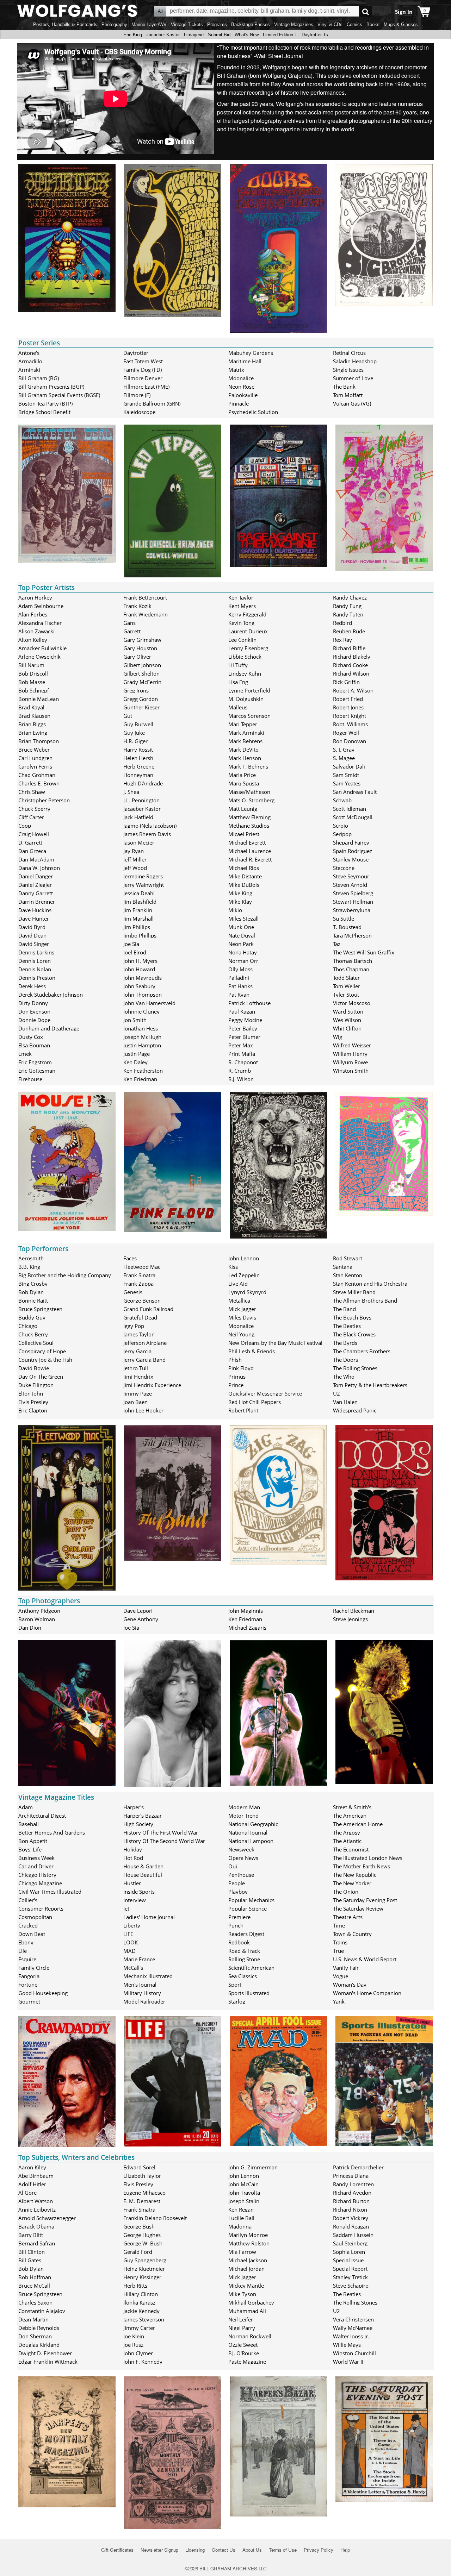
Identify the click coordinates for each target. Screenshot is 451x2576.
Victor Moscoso (352, 1003)
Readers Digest (246, 1934)
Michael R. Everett (250, 859)
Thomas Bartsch (353, 961)
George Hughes (142, 2235)
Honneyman (138, 775)
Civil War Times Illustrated (50, 1892)
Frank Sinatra (139, 1275)
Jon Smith (135, 1020)
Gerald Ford (138, 2252)
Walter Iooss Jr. (351, 2336)
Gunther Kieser (141, 707)
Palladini (239, 978)
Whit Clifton (347, 1028)
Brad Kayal (31, 707)
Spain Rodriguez (353, 851)
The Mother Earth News (362, 1866)
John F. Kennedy (143, 2362)
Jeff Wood (135, 868)
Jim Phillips (137, 927)
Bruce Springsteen (40, 1309)
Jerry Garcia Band (144, 1360)
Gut (128, 716)
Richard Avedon (352, 2193)
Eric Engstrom (35, 1062)
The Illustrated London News (368, 1858)
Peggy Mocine (245, 1020)
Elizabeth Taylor (142, 2176)
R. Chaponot (243, 1062)
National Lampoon (251, 1841)
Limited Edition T (280, 35)
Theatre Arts (348, 1917)
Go (366, 11)
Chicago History (37, 1875)
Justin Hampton (142, 1045)
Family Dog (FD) (143, 370)
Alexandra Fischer (40, 623)
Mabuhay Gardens (251, 353)
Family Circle (34, 1968)
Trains (340, 1942)
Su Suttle (344, 919)
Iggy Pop (134, 1326)
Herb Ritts (135, 2286)
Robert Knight (350, 716)
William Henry (350, 1054)
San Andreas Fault (355, 792)
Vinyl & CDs (330, 24)
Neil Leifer (241, 2319)
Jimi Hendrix (138, 1377)
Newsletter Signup (159, 2550)
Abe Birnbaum (36, 2176)
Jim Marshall (138, 919)
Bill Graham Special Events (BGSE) (59, 395)
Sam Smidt (346, 775)
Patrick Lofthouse (249, 1003)
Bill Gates (30, 2260)
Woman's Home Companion (367, 1993)
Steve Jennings (350, 1619)
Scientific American (251, 1968)
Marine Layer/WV (149, 24)
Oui (233, 1866)
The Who (344, 1377)
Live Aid (238, 1284)
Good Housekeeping (43, 1993)
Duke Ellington (36, 1385)
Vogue (341, 1976)
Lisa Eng (238, 682)
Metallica (239, 1300)
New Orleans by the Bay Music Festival (275, 1343)
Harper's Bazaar (143, 1816)
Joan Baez (135, 1402)
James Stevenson (144, 2319)
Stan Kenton (348, 1275)
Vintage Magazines (294, 24)
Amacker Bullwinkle (42, 648)
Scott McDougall (353, 817)
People (237, 1883)
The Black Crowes (354, 1334)
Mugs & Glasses (401, 24)
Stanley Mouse (351, 859)
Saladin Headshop (355, 361)
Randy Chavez (350, 597)
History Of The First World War (161, 1832)
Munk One (241, 927)
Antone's (29, 353)
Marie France (139, 1959)
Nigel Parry (242, 2328)
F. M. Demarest (142, 2201)
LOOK (131, 1942)
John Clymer (138, 2353)
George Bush (139, 2226)
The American (350, 1816)
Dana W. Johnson (39, 868)
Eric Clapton (33, 1410)
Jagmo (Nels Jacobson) (150, 826)
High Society (138, 1824)
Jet (126, 1909)
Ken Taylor (241, 597)
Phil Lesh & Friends (252, 1351)
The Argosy (347, 1832)
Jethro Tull (136, 1368)
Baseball (29, 1824)
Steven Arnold (350, 885)
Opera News (243, 1858)
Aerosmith (31, 1258)
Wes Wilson (347, 1020)
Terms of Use (283, 2550)
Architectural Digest (42, 1816)
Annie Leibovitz (37, 2210)
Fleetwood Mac (142, 1267)
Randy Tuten (348, 614)
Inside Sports (139, 1892)
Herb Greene (139, 766)
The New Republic (355, 1875)
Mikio (235, 910)
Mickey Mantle (246, 2286)
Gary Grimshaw (142, 640)
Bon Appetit (33, 1841)
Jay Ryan (134, 851)
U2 (336, 1393)
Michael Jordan (246, 2269)
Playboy (238, 1892)
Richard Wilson (351, 673)
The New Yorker (352, 1883)
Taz (337, 944)
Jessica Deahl (139, 893)
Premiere (239, 1917)
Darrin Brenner (37, 902)
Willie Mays (347, 2345)
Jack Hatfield (138, 817)
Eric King (133, 35)
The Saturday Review (358, 1909)
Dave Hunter (34, 919)
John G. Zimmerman (253, 2167)
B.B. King (29, 1267)
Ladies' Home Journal (149, 1917)
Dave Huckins (35, 910)
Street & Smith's (352, 1807)
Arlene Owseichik (39, 657)
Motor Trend (243, 1816)
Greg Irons (136, 690)
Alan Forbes (33, 614)
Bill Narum (31, 665)
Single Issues (348, 370)
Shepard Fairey (351, 842)
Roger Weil (346, 733)
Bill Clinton (32, 2252)
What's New (247, 35)
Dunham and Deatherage (49, 1028)
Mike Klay (240, 902)
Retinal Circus (349, 353)
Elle (23, 1951)
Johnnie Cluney (141, 1011)
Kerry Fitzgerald (247, 614)
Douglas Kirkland (39, 2345)
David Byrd (32, 927)
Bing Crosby (33, 1284)
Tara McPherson (352, 935)
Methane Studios (249, 826)
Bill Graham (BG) (39, 378)
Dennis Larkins (36, 952)
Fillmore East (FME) (146, 387)
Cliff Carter (31, 817)
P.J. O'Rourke (244, 2353)
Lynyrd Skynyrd (247, 1292)
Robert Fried (348, 699)
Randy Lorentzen (353, 2184)
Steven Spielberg (353, 893)
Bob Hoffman (35, 2277)
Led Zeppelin (244, 1275)
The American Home (358, 1824)
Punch (236, 1925)
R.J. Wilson (241, 1079)
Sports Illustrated (249, 1993)
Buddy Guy (32, 1317)
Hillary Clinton (141, 2294)
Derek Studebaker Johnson (51, 995)
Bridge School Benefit (44, 412)
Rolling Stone (244, 1959)
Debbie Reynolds (39, 2328)
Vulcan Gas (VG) (352, 403)
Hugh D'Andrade (143, 783)
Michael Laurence (250, 851)
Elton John (31, 1393)
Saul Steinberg (350, 2243)
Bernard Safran (37, 2243)
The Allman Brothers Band (365, 1300)
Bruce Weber (34, 750)
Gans (129, 623)
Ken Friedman (140, 1079)
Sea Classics (243, 1976)
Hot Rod (133, 1858)
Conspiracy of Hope (42, 1351)
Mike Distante (245, 876)
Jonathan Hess (141, 1028)
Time (339, 1925)
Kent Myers (242, 606)
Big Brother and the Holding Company (65, 1275)
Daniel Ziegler (35, 885)
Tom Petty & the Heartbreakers (370, 1385)
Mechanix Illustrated (148, 1976)
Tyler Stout (346, 995)
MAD (129, 1951)
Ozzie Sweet (243, 2345)
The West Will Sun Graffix (364, 952)
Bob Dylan (31, 1292)
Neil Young (241, 1334)
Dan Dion (30, 1628)
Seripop (342, 834)
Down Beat (32, 1934)
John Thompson (143, 995)
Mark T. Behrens (248, 766)
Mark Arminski (246, 733)
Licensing (195, 2550)
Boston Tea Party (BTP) (45, 403)
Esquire (27, 1959)
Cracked (28, 1925)
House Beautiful (143, 1875)
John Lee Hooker (143, 1410)
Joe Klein (134, 2336)
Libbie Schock (245, 657)
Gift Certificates (117, 2550)
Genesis (133, 1292)
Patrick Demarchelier (358, 2167)
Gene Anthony (141, 1619)
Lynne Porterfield (249, 690)
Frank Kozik (137, 606)
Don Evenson (34, 1011)
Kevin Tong (241, 623)
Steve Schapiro (351, 2286)
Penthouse (241, 1875)
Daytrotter (136, 353)
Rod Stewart (348, 1258)
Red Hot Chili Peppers (255, 1402)
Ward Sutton (348, 1011)
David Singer (34, 944)
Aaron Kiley (32, 2167)
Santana (343, 1267)
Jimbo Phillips (140, 935)
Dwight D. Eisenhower (45, 2353)
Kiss (233, 1267)
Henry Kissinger (142, 2277)
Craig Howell (34, 834)
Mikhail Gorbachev (251, 2302)
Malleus (238, 707)
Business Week (36, 1858)
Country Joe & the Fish (45, 1360)
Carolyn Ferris (35, 766)
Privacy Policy (319, 2550)
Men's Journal (140, 1985)
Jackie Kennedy (141, 2311)
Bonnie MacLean (39, 699)
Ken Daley (135, 1062)
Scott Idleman (350, 809)
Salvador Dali (349, 766)
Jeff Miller (135, 859)
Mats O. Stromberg (251, 800)
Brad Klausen (34, 716)
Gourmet (29, 2001)
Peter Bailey (243, 1028)
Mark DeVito (243, 750)
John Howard (139, 969)
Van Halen (345, 1402)
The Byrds (345, 1343)
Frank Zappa (138, 1284)
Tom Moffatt (348, 395)
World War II (348, 2362)
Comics (354, 24)
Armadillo (30, 361)
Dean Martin (33, 2319)
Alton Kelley (33, 640)
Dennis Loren (35, 961)
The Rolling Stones (355, 1368)
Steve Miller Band (354, 1292)
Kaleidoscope (139, 412)
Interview (135, 1900)
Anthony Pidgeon (39, 1611)
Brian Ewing (33, 733)
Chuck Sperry (34, 809)
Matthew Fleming (249, 817)
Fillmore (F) (137, 395)
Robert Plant (243, 1410)
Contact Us (224, 2550)
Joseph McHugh (142, 1037)
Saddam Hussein (353, 2235)
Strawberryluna (352, 910)
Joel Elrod (135, 952)
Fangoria (29, 1976)
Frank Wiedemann (146, 614)
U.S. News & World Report (365, 1959)
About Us (252, 2550)
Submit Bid (219, 35)
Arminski (29, 370)
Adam (26, 1807)
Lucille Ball (241, 2218)
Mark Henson (245, 758)
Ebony (26, 1942)
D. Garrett (30, 842)
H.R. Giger (135, 741)
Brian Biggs (32, 724)
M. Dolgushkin (246, 699)
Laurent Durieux (248, 631)
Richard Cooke (350, 665)
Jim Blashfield (140, 902)
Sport (235, 1985)
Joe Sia (131, 944)
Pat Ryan (239, 995)
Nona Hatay (243, 952)
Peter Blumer (244, 1037)
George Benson (142, 1300)
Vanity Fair (346, 1968)
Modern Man (244, 1807)
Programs (217, 24)
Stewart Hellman (353, 902)
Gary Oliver (137, 657)
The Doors (345, 1360)
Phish (235, 1360)
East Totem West (143, 361)
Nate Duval (242, 935)
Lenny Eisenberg (248, 648)
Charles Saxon (35, 2302)
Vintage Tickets (187, 24)
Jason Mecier (139, 842)
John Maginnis (246, 1611)
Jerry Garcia (137, 1351)
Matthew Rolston (249, 2243)
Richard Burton (351, 2201)
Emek (25, 1054)
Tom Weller (347, 986)
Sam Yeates (347, 783)
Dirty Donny (33, 1003)
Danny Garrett (36, 893)
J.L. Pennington (141, 800)
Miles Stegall (243, 919)
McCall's (133, 1968)
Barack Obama (36, 2226)
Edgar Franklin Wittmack (48, 2362)
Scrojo (341, 826)
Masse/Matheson (249, 792)
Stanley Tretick (350, 2277)
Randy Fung (347, 606)
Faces (130, 1258)
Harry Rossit (138, 750)
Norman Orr (243, 961)
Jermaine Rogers (143, 876)
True (338, 1951)
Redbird (342, 623)
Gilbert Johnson (142, 665)
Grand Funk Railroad (148, 1309)
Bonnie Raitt (33, 1300)
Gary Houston (140, 648)
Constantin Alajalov (42, 2311)
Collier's (28, 1900)
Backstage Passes (251, 24)
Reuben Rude (349, 631)
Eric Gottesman (37, 1071)
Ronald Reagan (351, 2226)
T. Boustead (347, 927)
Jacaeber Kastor (163, 35)
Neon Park (241, 944)
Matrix (236, 370)
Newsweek (241, 1849)
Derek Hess (32, 986)
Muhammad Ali (247, 2311)
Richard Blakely (352, 657)
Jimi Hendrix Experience (152, 1385)
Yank (339, 2001)
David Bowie (34, 1368)
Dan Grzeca (32, 851)
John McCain (243, 2184)
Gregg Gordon (141, 699)
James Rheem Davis (147, 834)
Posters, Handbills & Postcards (65, 24)
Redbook (239, 1942)
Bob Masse (32, 682)
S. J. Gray (344, 750)
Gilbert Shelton (141, 673)
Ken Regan (241, 2210)
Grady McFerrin (142, 682)
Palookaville (243, 395)
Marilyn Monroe (248, 2235)
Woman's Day (350, 1985)
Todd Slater (346, 978)
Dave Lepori (138, 1611)
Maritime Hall (245, 361)
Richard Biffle (349, 648)
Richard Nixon (350, 2210)
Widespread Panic (355, 1410)
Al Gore (27, 2193)
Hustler (132, 1883)
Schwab (342, 800)
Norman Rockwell (250, 2336)
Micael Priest (244, 834)
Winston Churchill (354, 2353)
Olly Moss (240, 969)
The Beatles (347, 1326)
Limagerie (194, 35)
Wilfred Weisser (352, 1045)
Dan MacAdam (36, 859)
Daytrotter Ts (315, 35)
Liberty (132, 1925)
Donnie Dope (34, 1020)
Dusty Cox (31, 1037)
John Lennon (244, 1258)
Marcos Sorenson (249, 716)
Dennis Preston (37, 978)
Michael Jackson (248, 2260)
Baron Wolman (37, 1619)
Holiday (133, 1849)
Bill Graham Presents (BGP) (51, 387)
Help (345, 2550)
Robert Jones (348, 707)
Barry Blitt (31, 2235)
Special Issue (348, 2260)
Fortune (28, 1985)
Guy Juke (134, 733)
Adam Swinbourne (41, 606)
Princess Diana (351, 2176)
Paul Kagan (242, 1011)
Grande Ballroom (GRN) (152, 403)
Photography (114, 24)
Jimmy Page (138, 1393)
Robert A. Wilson (353, 690)
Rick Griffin (346, 682)
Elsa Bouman (34, 1045)
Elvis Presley (33, 1402)
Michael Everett (247, 842)
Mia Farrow (242, 2252)
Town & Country (352, 1934)
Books (373, 24)
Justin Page (137, 1054)
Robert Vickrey (351, 2218)
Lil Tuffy (238, 665)
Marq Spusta (244, 783)
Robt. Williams (350, 724)
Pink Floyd (241, 1368)
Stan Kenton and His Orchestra (370, 1284)
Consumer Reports (41, 1909)
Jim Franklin (138, 910)
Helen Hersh (138, 758)
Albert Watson (36, 2201)
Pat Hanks (240, 986)
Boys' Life (30, 1849)
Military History (142, 1993)
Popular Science (248, 1909)
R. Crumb (240, 1071)
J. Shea (131, 792)
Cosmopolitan (35, 1917)
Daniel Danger (36, 876)
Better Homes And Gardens (52, 1832)
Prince (236, 1385)
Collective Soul (36, 1343)
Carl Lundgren (35, 758)
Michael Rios (244, 868)
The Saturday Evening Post (365, 1900)
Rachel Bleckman (354, 1611)
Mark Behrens (245, 741)
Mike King (240, 893)
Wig (338, 1037)
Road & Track (244, 1951)
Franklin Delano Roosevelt (155, 2218)
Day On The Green (41, 1377)
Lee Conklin (242, 640)
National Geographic (253, 1824)
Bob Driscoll (33, 673)
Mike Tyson (242, 2294)
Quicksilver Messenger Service (265, 1393)
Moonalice (241, 378)
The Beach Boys (352, 1317)
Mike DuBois (244, 885)
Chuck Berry (33, 1334)
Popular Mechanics (251, 1900)
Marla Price (242, 775)
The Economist (351, 1849)
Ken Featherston (143, 1071)
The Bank (344, 387)
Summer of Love (353, 378)
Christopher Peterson (44, 800)
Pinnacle (239, 403)
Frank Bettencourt (145, 597)
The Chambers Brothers (362, 1351)
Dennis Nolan (35, 969)
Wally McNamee (353, 2328)
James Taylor (138, 1334)
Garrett (132, 631)
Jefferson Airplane (145, 1343)
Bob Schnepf (34, 690)
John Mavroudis (143, 978)
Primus (237, 1377)
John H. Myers (140, 961)
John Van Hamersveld (149, 1003)
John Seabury (139, 986)
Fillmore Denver (143, 378)
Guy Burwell (138, 724)
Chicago (28, 1326)
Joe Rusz (133, 2345)
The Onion (346, 1892)
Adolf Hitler (32, 2184)
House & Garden (143, 1866)
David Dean (32, 935)
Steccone (344, 868)
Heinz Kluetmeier (144, 2269)
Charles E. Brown (39, 783)
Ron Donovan (350, 741)
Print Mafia (242, 1054)
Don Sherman (35, 2336)
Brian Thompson (39, 741)
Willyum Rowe (350, 1062)
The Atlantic (347, 1841)
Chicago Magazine (40, 1883)
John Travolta (244, 2193)
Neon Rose (241, 387)
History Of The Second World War (164, 1841)
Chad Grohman (37, 775)
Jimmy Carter (139, 2328)
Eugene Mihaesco (144, 2193)
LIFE (128, 1934)
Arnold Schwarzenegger (47, 2218)
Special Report (350, 2269)
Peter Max (241, 1045)
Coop (25, 826)
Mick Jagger (242, 1309)
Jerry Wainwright (144, 885)
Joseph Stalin (244, 2201)
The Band (344, 1309)
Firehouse (30, 1079)
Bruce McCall (34, 2286)
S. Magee (344, 758)
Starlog (237, 2001)
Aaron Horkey (35, 597)
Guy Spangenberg (145, 2260)
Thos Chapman (351, 969)
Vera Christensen (353, 2319)
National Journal (248, 1832)
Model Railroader (144, 2001)
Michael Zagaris (247, 1628)
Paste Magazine (247, 2362)
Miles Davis (242, 1317)
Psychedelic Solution (253, 412)
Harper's (134, 1807)
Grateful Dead (140, 1317)
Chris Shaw (32, 792)
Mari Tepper (243, 724)
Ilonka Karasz (139, 2302)
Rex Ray (342, 640)
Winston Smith (351, 1071)
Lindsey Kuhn (245, 673)
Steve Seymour (351, 876)
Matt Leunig (243, 809)
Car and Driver (36, 1866)
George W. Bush (143, 2243)
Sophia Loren (349, 2252)
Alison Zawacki (36, 631)
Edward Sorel (139, 2167)
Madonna (240, 2226)
